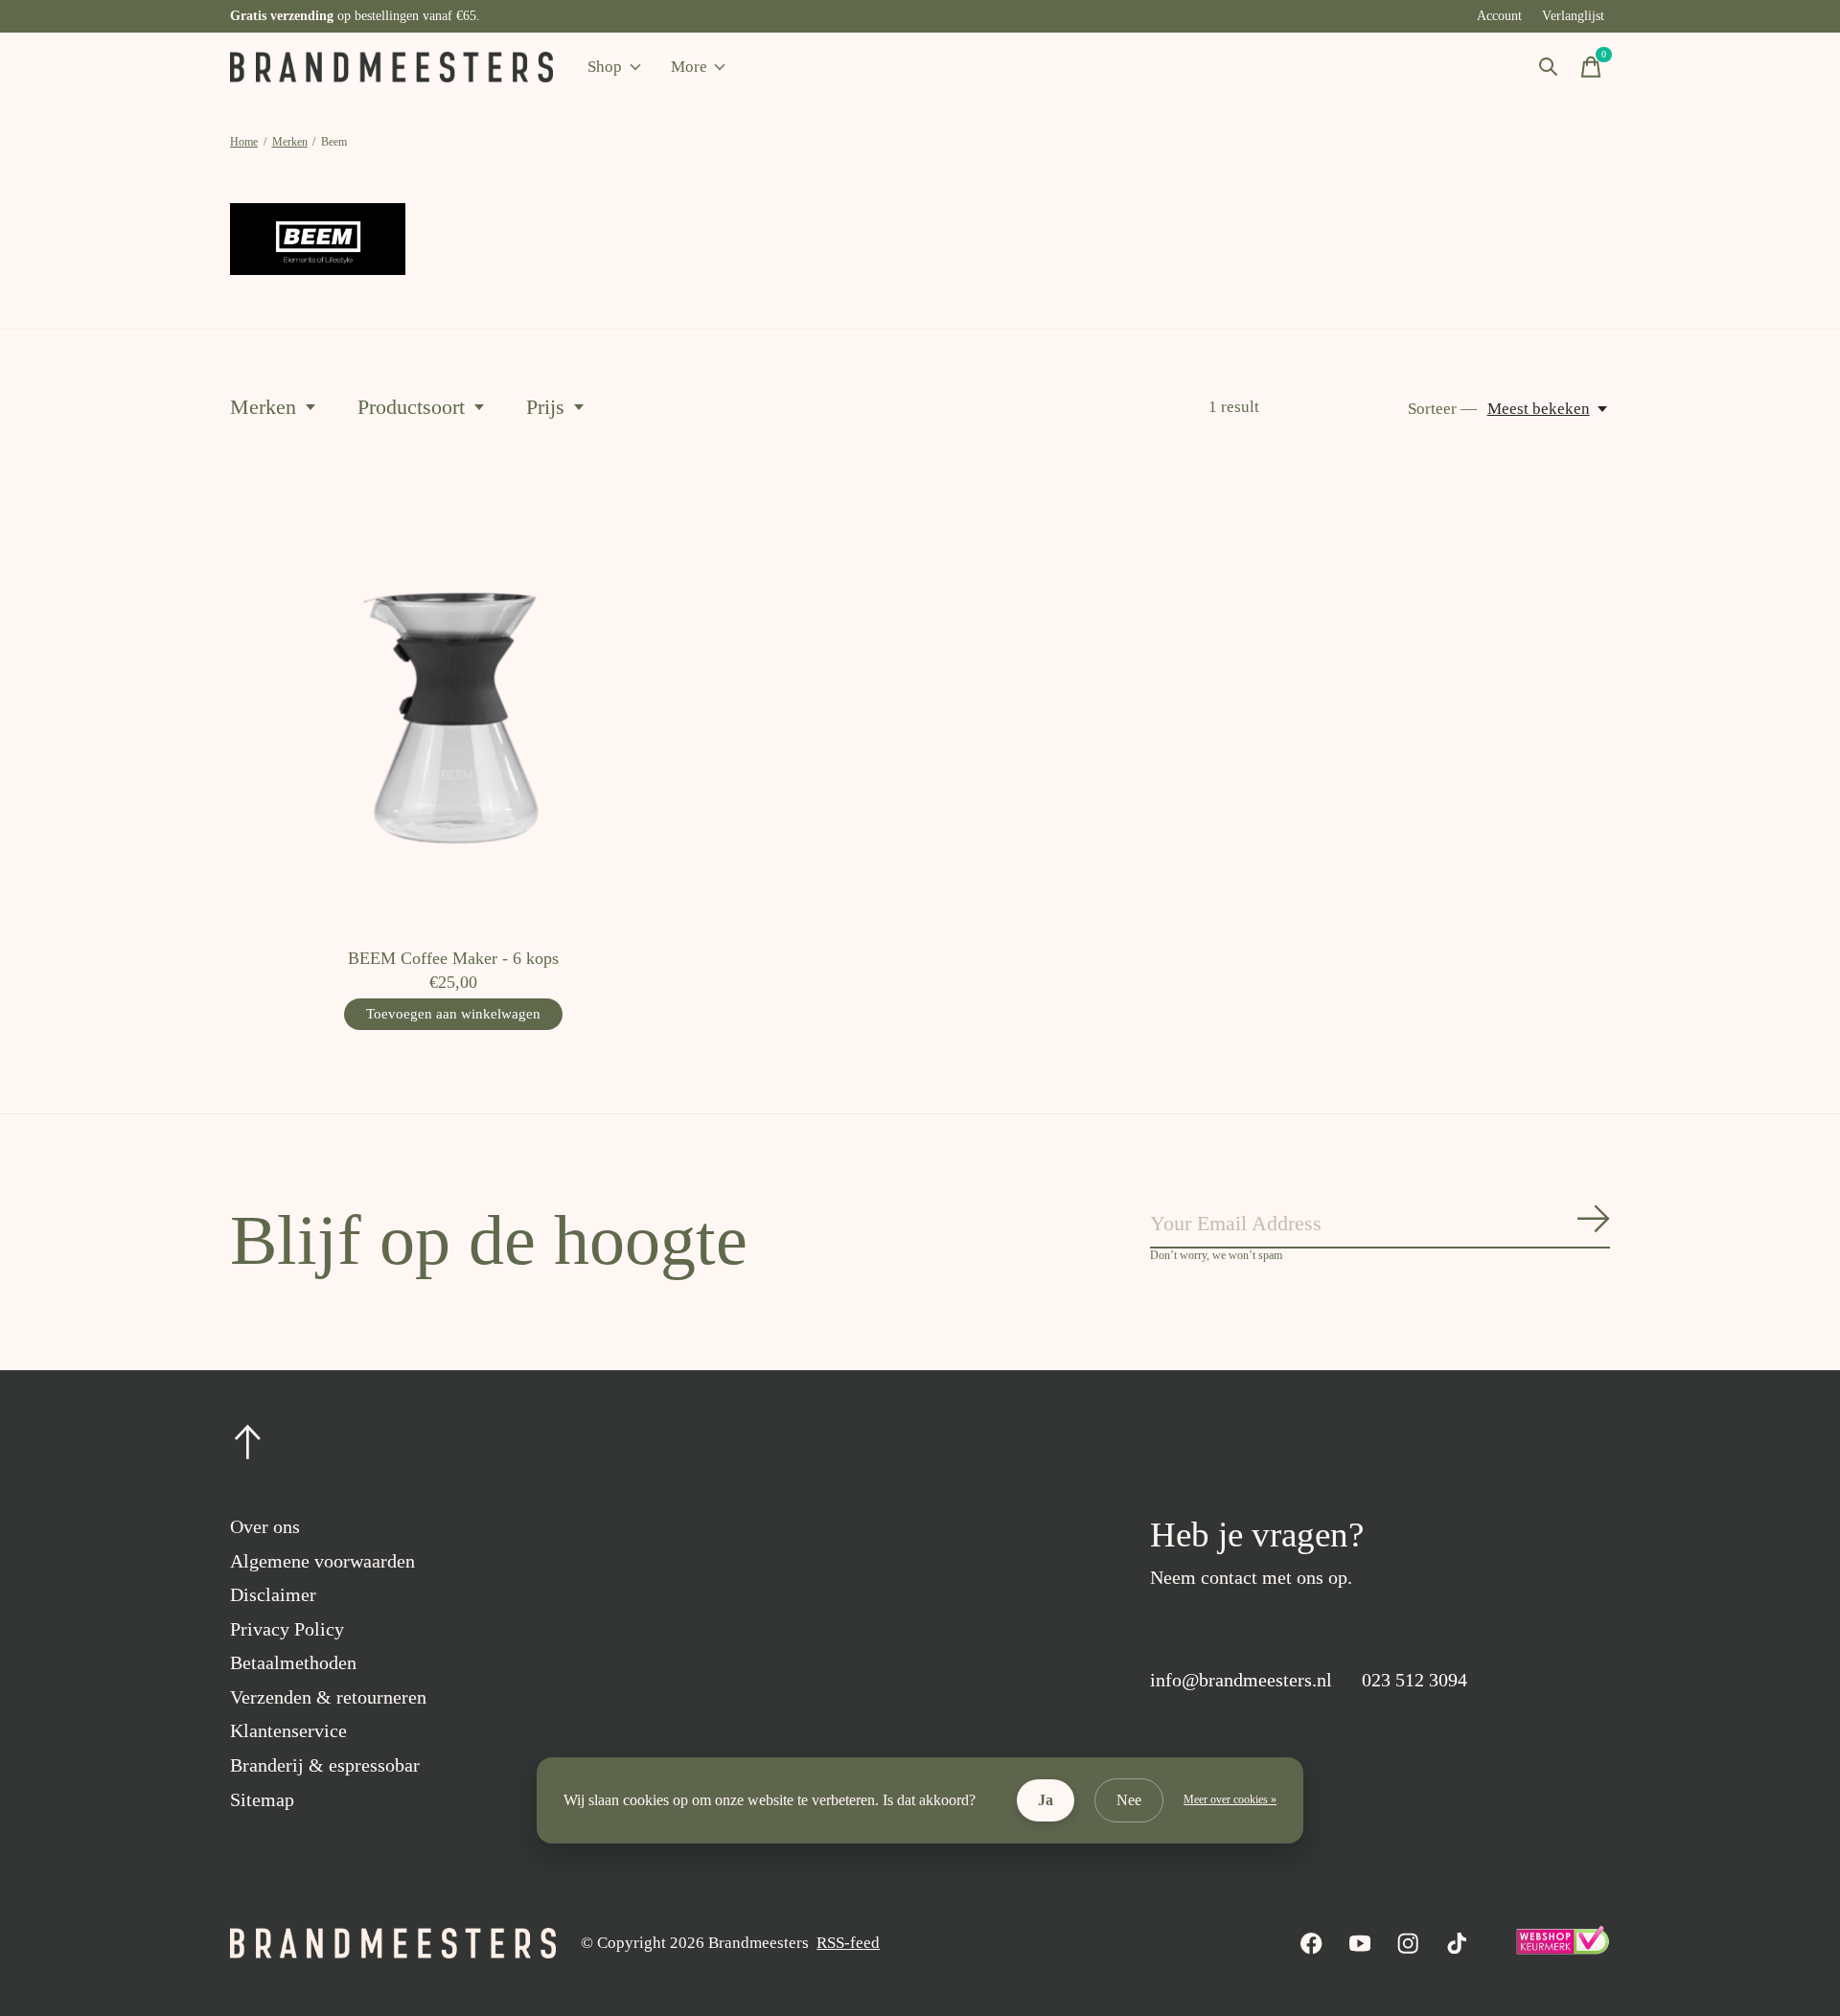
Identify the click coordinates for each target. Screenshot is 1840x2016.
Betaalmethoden (293, 1662)
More (689, 67)
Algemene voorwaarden (322, 1561)
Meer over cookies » (1230, 1799)
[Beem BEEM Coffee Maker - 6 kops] (453, 709)
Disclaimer (273, 1594)
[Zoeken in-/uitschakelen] (1549, 67)
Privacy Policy (287, 1629)
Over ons (265, 1526)
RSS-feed (848, 1943)
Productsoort (411, 407)
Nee (1129, 1800)
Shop (605, 67)
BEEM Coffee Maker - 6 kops (453, 958)
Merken (263, 407)
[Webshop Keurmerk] (1562, 1949)
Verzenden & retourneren (328, 1697)
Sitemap (262, 1799)
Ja (1046, 1800)
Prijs (545, 407)
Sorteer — (1442, 409)
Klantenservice (288, 1730)
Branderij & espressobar (325, 1765)
